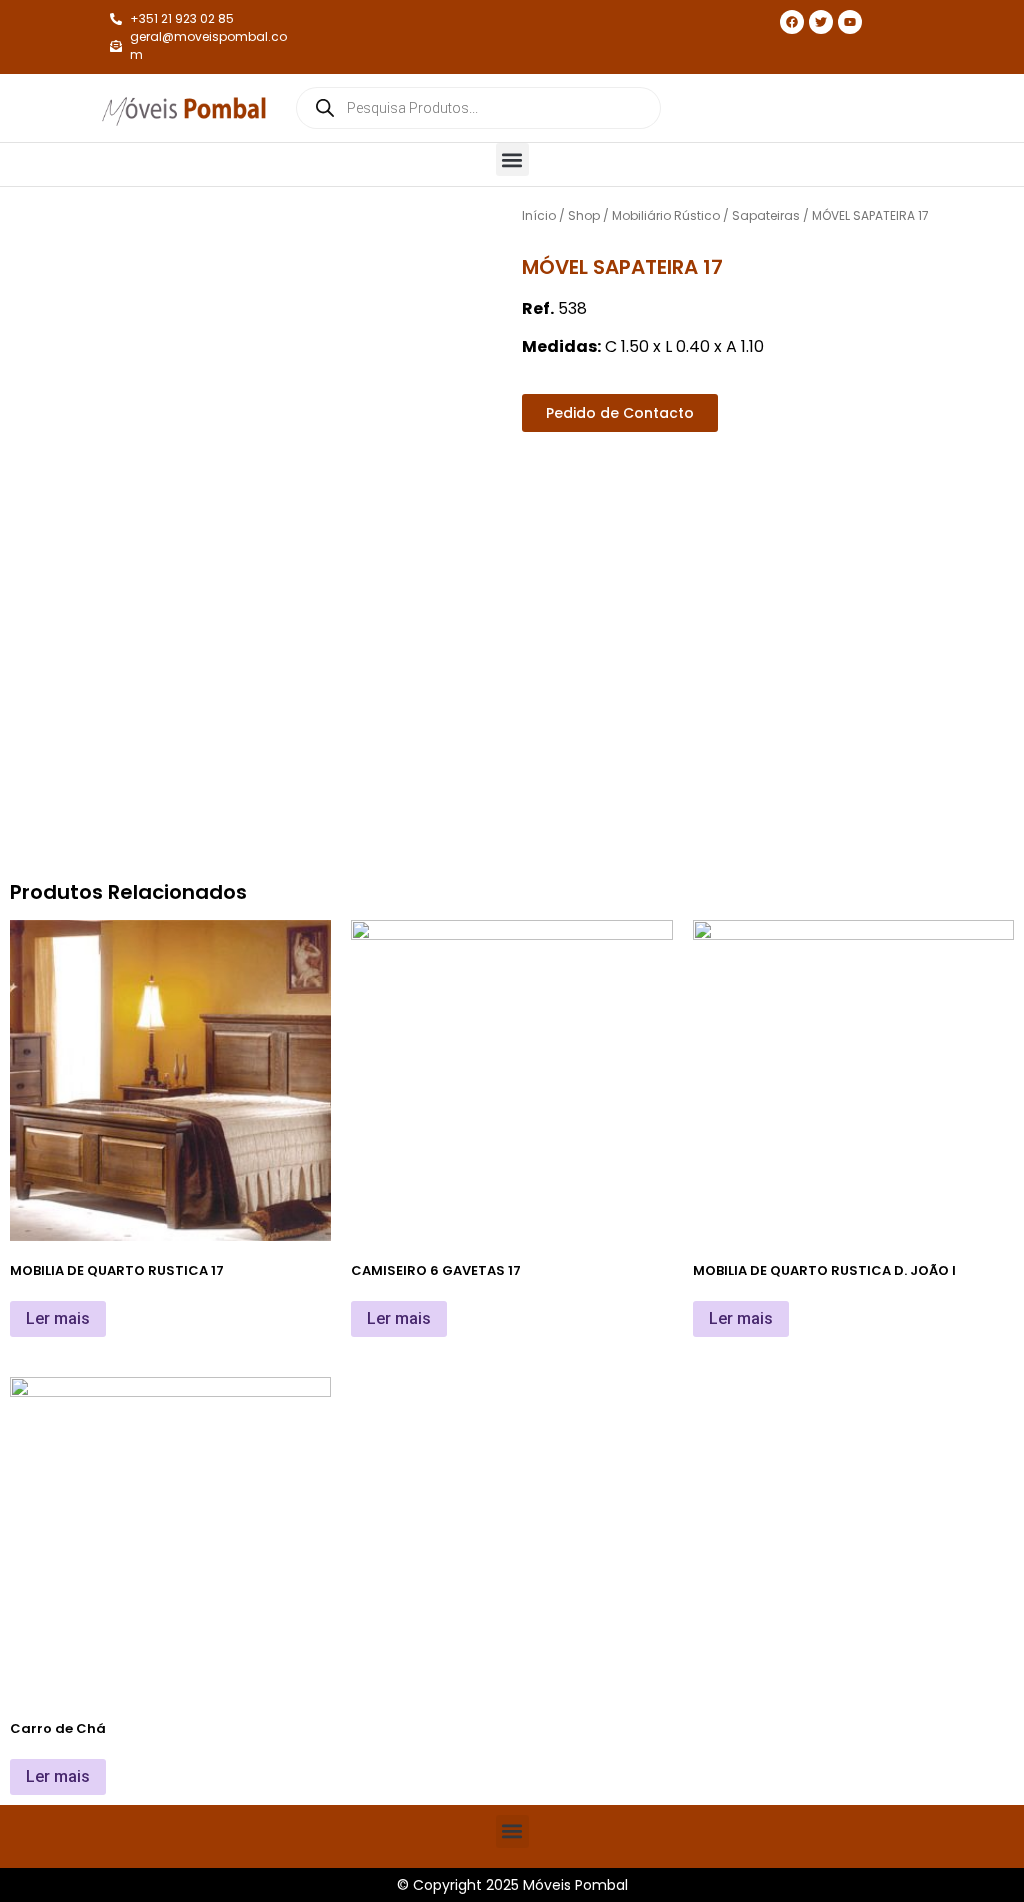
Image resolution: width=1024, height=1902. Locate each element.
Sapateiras (766, 215)
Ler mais (58, 1318)
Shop (584, 215)
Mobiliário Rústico (666, 215)
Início (539, 215)
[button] (512, 159)
